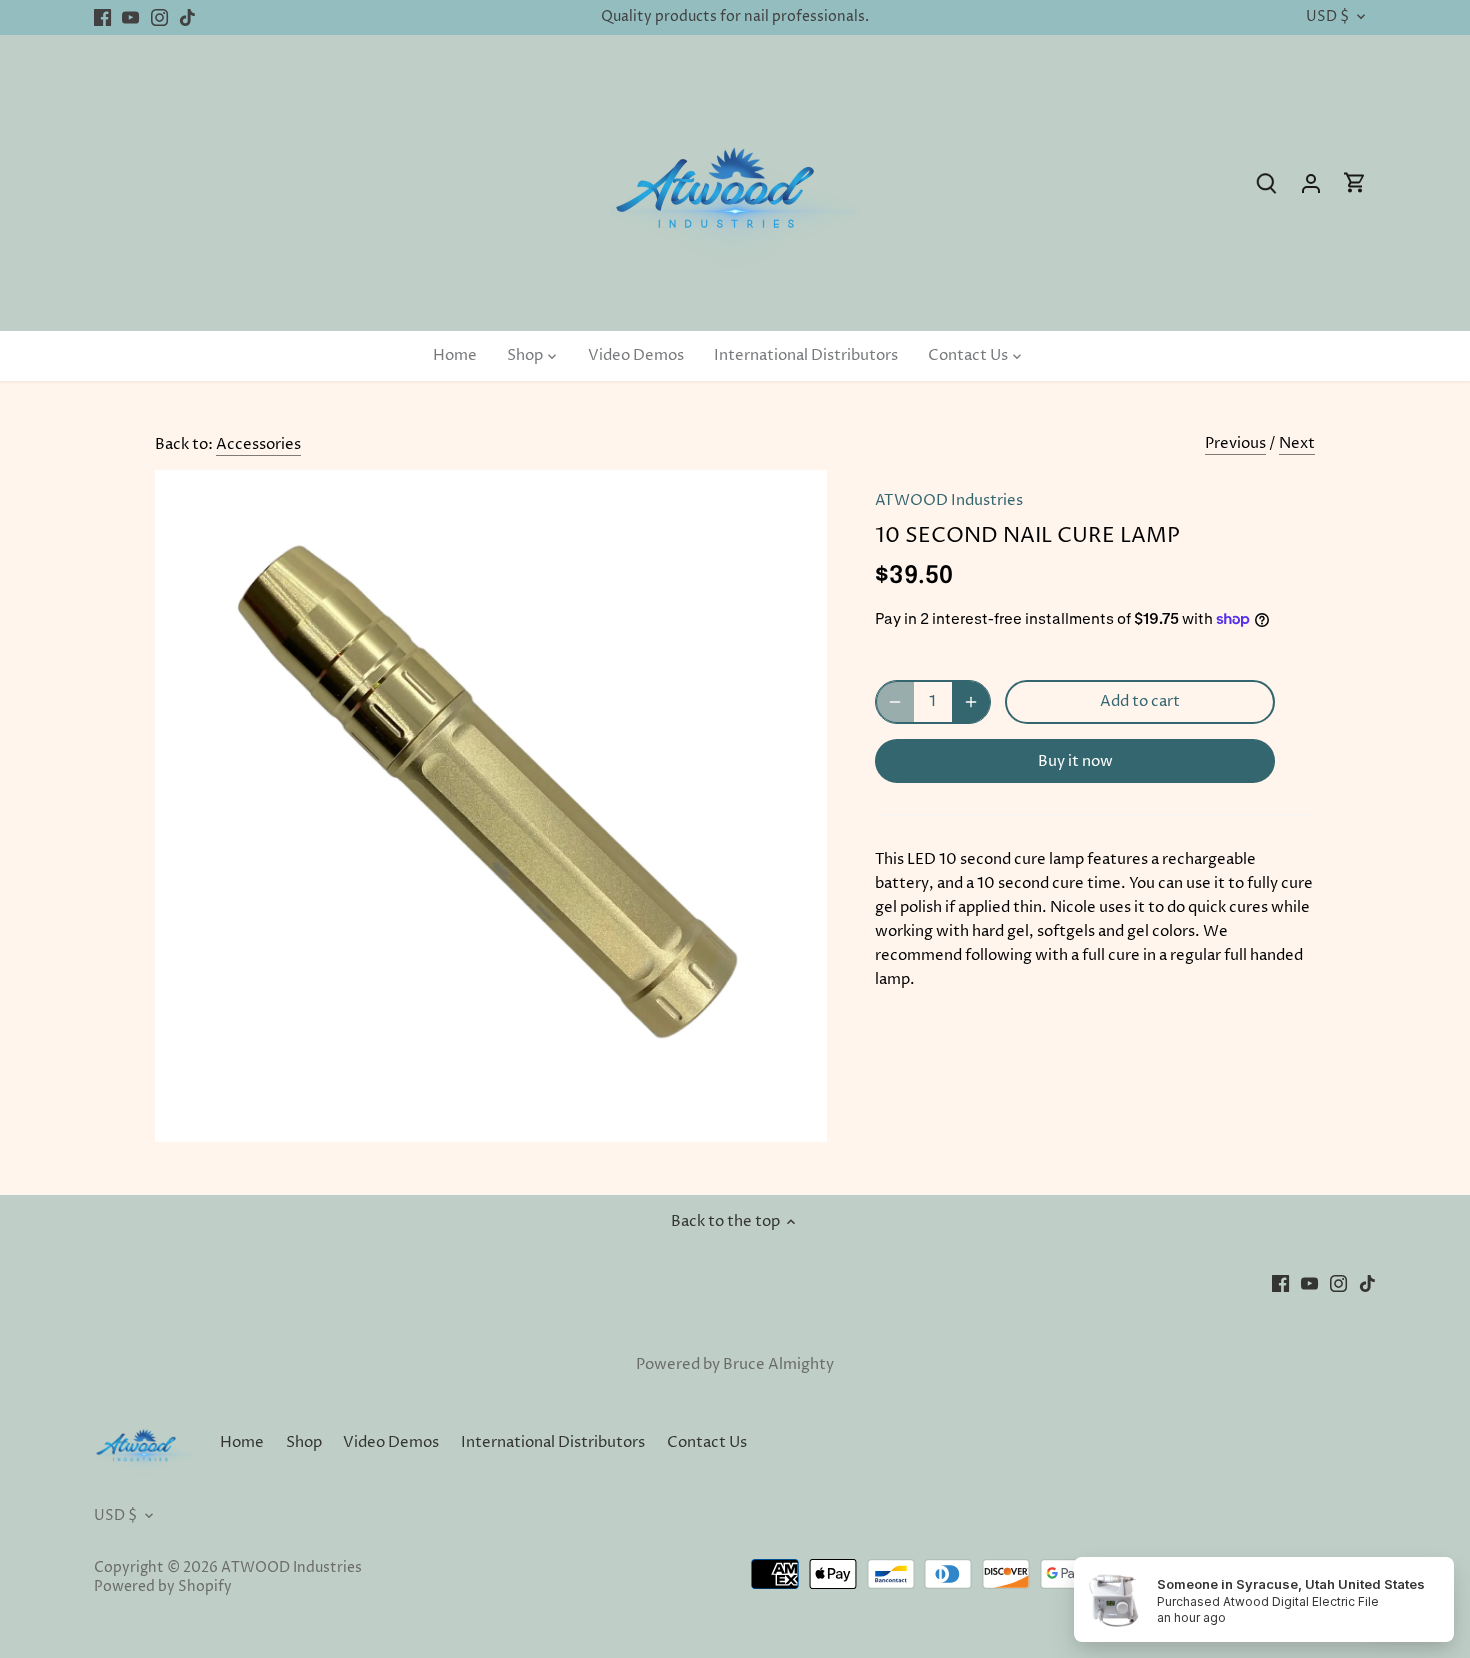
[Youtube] (130, 17)
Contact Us (707, 1442)
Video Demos (391, 1442)
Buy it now (1075, 761)
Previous (1235, 443)
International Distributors (553, 1442)
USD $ (1327, 17)
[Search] (1267, 183)
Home (242, 1442)
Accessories (258, 444)
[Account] (1311, 183)
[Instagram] (159, 17)
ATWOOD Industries (949, 500)
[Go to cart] (1355, 183)
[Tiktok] (187, 17)
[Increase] (971, 702)
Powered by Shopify (163, 1587)
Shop (304, 1442)
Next (1297, 443)
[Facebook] (102, 17)
